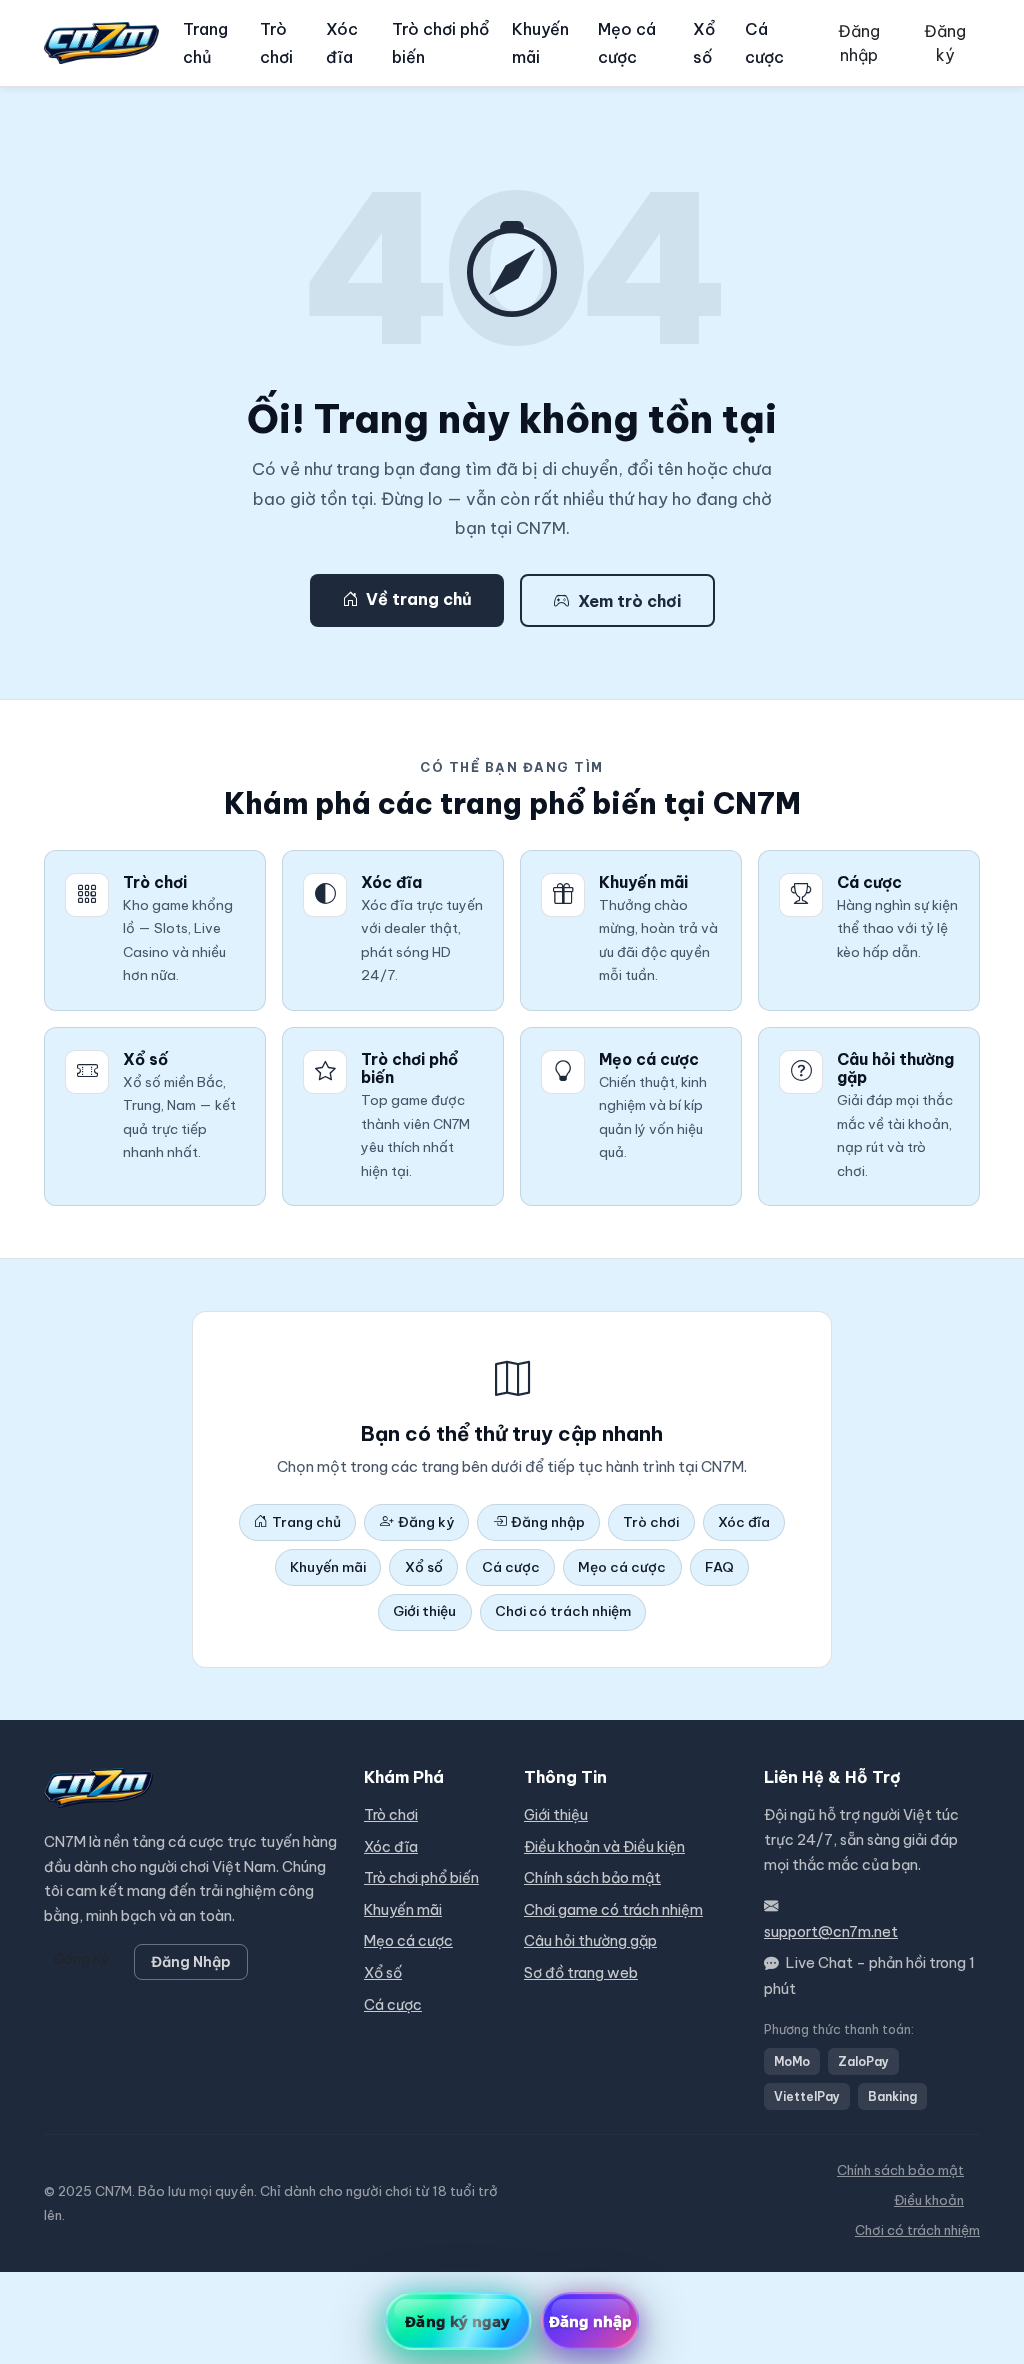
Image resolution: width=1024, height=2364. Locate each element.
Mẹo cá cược (627, 43)
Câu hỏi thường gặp (590, 1941)
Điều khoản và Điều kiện (604, 1847)
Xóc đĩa (342, 43)
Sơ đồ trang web (581, 1973)
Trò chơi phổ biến (440, 43)
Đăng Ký (81, 1959)
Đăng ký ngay (457, 2321)
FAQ (719, 1567)
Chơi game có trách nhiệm (613, 1910)
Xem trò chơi (629, 601)
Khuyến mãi (540, 43)
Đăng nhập (859, 43)
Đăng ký (945, 43)
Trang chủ (205, 43)
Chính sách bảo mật (592, 1878)
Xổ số (704, 43)
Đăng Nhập (191, 1962)
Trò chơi (276, 43)
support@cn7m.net (831, 1932)
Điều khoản (929, 2200)
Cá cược (764, 43)
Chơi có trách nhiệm (563, 1611)
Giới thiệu (424, 1611)
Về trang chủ (419, 599)
